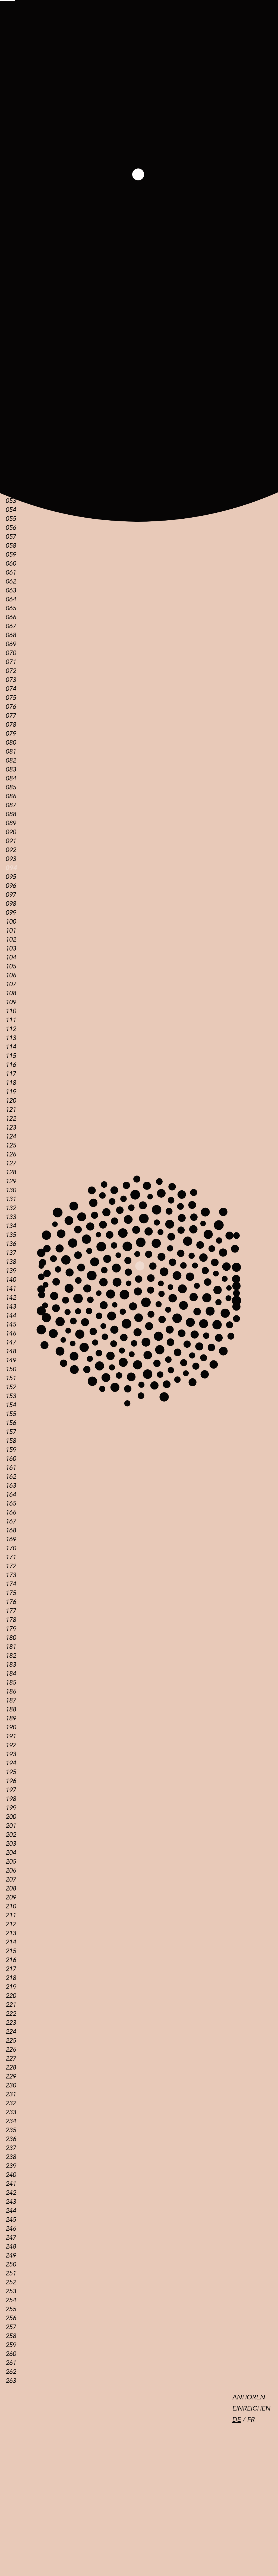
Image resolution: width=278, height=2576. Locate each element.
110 (11, 1011)
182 (11, 1656)
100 (11, 922)
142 (11, 1298)
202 (11, 1835)
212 (11, 1924)
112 (11, 1029)
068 (11, 635)
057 (11, 537)
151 (11, 1378)
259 (11, 2345)
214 (11, 1942)
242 (11, 2193)
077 (11, 716)
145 (11, 1324)
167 (11, 1521)
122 (11, 1119)
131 (11, 1199)
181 (11, 1647)
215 (11, 1951)
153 (11, 1396)
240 (11, 2175)
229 (11, 2076)
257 (11, 2327)
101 (11, 931)
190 (11, 1727)
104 (11, 957)
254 (11, 2300)
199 (11, 1808)
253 (11, 2291)
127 (11, 1163)
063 (11, 590)
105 (11, 966)
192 (11, 1745)
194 (11, 1763)
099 (11, 913)
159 (11, 1450)
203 (11, 1844)
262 (11, 2372)
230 (11, 2085)
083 (11, 769)
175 (11, 1593)
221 (11, 2005)
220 (11, 1996)
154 (11, 1405)
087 (11, 805)
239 (11, 2166)
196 (11, 1781)
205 (11, 1862)
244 (11, 2211)
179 (11, 1629)
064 (11, 599)
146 (11, 1333)
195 (11, 1772)
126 (11, 1154)
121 (11, 1110)
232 (11, 2103)
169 (11, 1539)
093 (11, 859)
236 (11, 2139)
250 (11, 2264)
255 (11, 2309)
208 (11, 1888)
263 (11, 2381)
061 (11, 573)
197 (11, 1790)
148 (11, 1351)
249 (11, 2255)
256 (11, 2318)
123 (11, 1128)
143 (11, 1307)
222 (11, 2014)
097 (11, 895)
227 (11, 2059)
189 (11, 1718)
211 (11, 1915)
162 (11, 1477)
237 (11, 2148)
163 (11, 1486)
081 (11, 752)
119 (11, 1092)
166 (11, 1512)
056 (11, 528)
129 (11, 1181)
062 (11, 581)
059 (11, 555)
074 (11, 689)
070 (11, 653)
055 (11, 519)
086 (11, 796)
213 (11, 1933)
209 (11, 1897)
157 (11, 1432)
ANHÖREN (249, 2397)
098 (11, 904)
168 (11, 1530)
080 (11, 743)
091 (11, 841)
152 (11, 1387)
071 (11, 662)
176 (11, 1602)
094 (11, 868)
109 (11, 1002)
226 (11, 2050)
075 (11, 698)
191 (11, 1736)
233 (11, 2112)
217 (11, 1969)
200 (11, 1817)
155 (11, 1414)
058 (11, 546)
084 (11, 778)
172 (11, 1566)
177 (11, 1611)
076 (11, 707)
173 (11, 1575)
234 (11, 2121)
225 (11, 2041)
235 (11, 2130)
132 (11, 1208)
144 (11, 1316)
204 (11, 1853)
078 (11, 725)
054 (11, 510)
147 (11, 1342)
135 (11, 1235)
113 (11, 1038)
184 (11, 1674)
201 (11, 1826)
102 (11, 940)
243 (11, 2202)
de (236, 2420)
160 (11, 1459)
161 (11, 1468)
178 (11, 1620)
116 (11, 1065)
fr (251, 2420)
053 (11, 501)
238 (11, 2157)
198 (11, 1799)
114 (11, 1047)
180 (11, 1638)
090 (11, 832)
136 (11, 1244)
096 (11, 886)
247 (11, 2238)
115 (11, 1056)
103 (11, 949)
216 (11, 1960)
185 (11, 1683)
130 (11, 1190)
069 (11, 644)
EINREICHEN (251, 2408)
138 (11, 1262)
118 (11, 1083)
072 (11, 671)
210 (11, 1906)
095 (11, 877)
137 (11, 1253)
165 (11, 1504)
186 (11, 1692)
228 (11, 2068)
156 (11, 1423)
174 (11, 1584)
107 (11, 984)
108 (11, 993)
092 (11, 850)
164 (11, 1495)
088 (11, 814)
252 (11, 2282)
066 (11, 617)
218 (11, 1978)
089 (11, 823)
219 (11, 1987)
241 (11, 2184)
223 (11, 2023)
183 (11, 1665)
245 (11, 2220)
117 (11, 1074)
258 (11, 2336)
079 (11, 734)
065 (11, 608)
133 (11, 1217)
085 (11, 787)
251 (11, 2273)
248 (11, 2247)
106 (11, 975)
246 (11, 2229)
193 (11, 1754)
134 (11, 1226)
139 (11, 1271)
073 (11, 680)
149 (11, 1360)
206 (11, 1871)
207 (11, 1880)
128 (11, 1172)
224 (11, 2032)
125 (11, 1145)
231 (11, 2094)
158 (11, 1441)
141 (11, 1289)
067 (11, 626)
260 (11, 2354)
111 (11, 1020)
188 (11, 1709)
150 (11, 1369)
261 (11, 2363)
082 (11, 761)
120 (11, 1101)
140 (11, 1280)
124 (11, 1136)
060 (11, 564)
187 (11, 1700)
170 (11, 1548)
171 (11, 1557)
